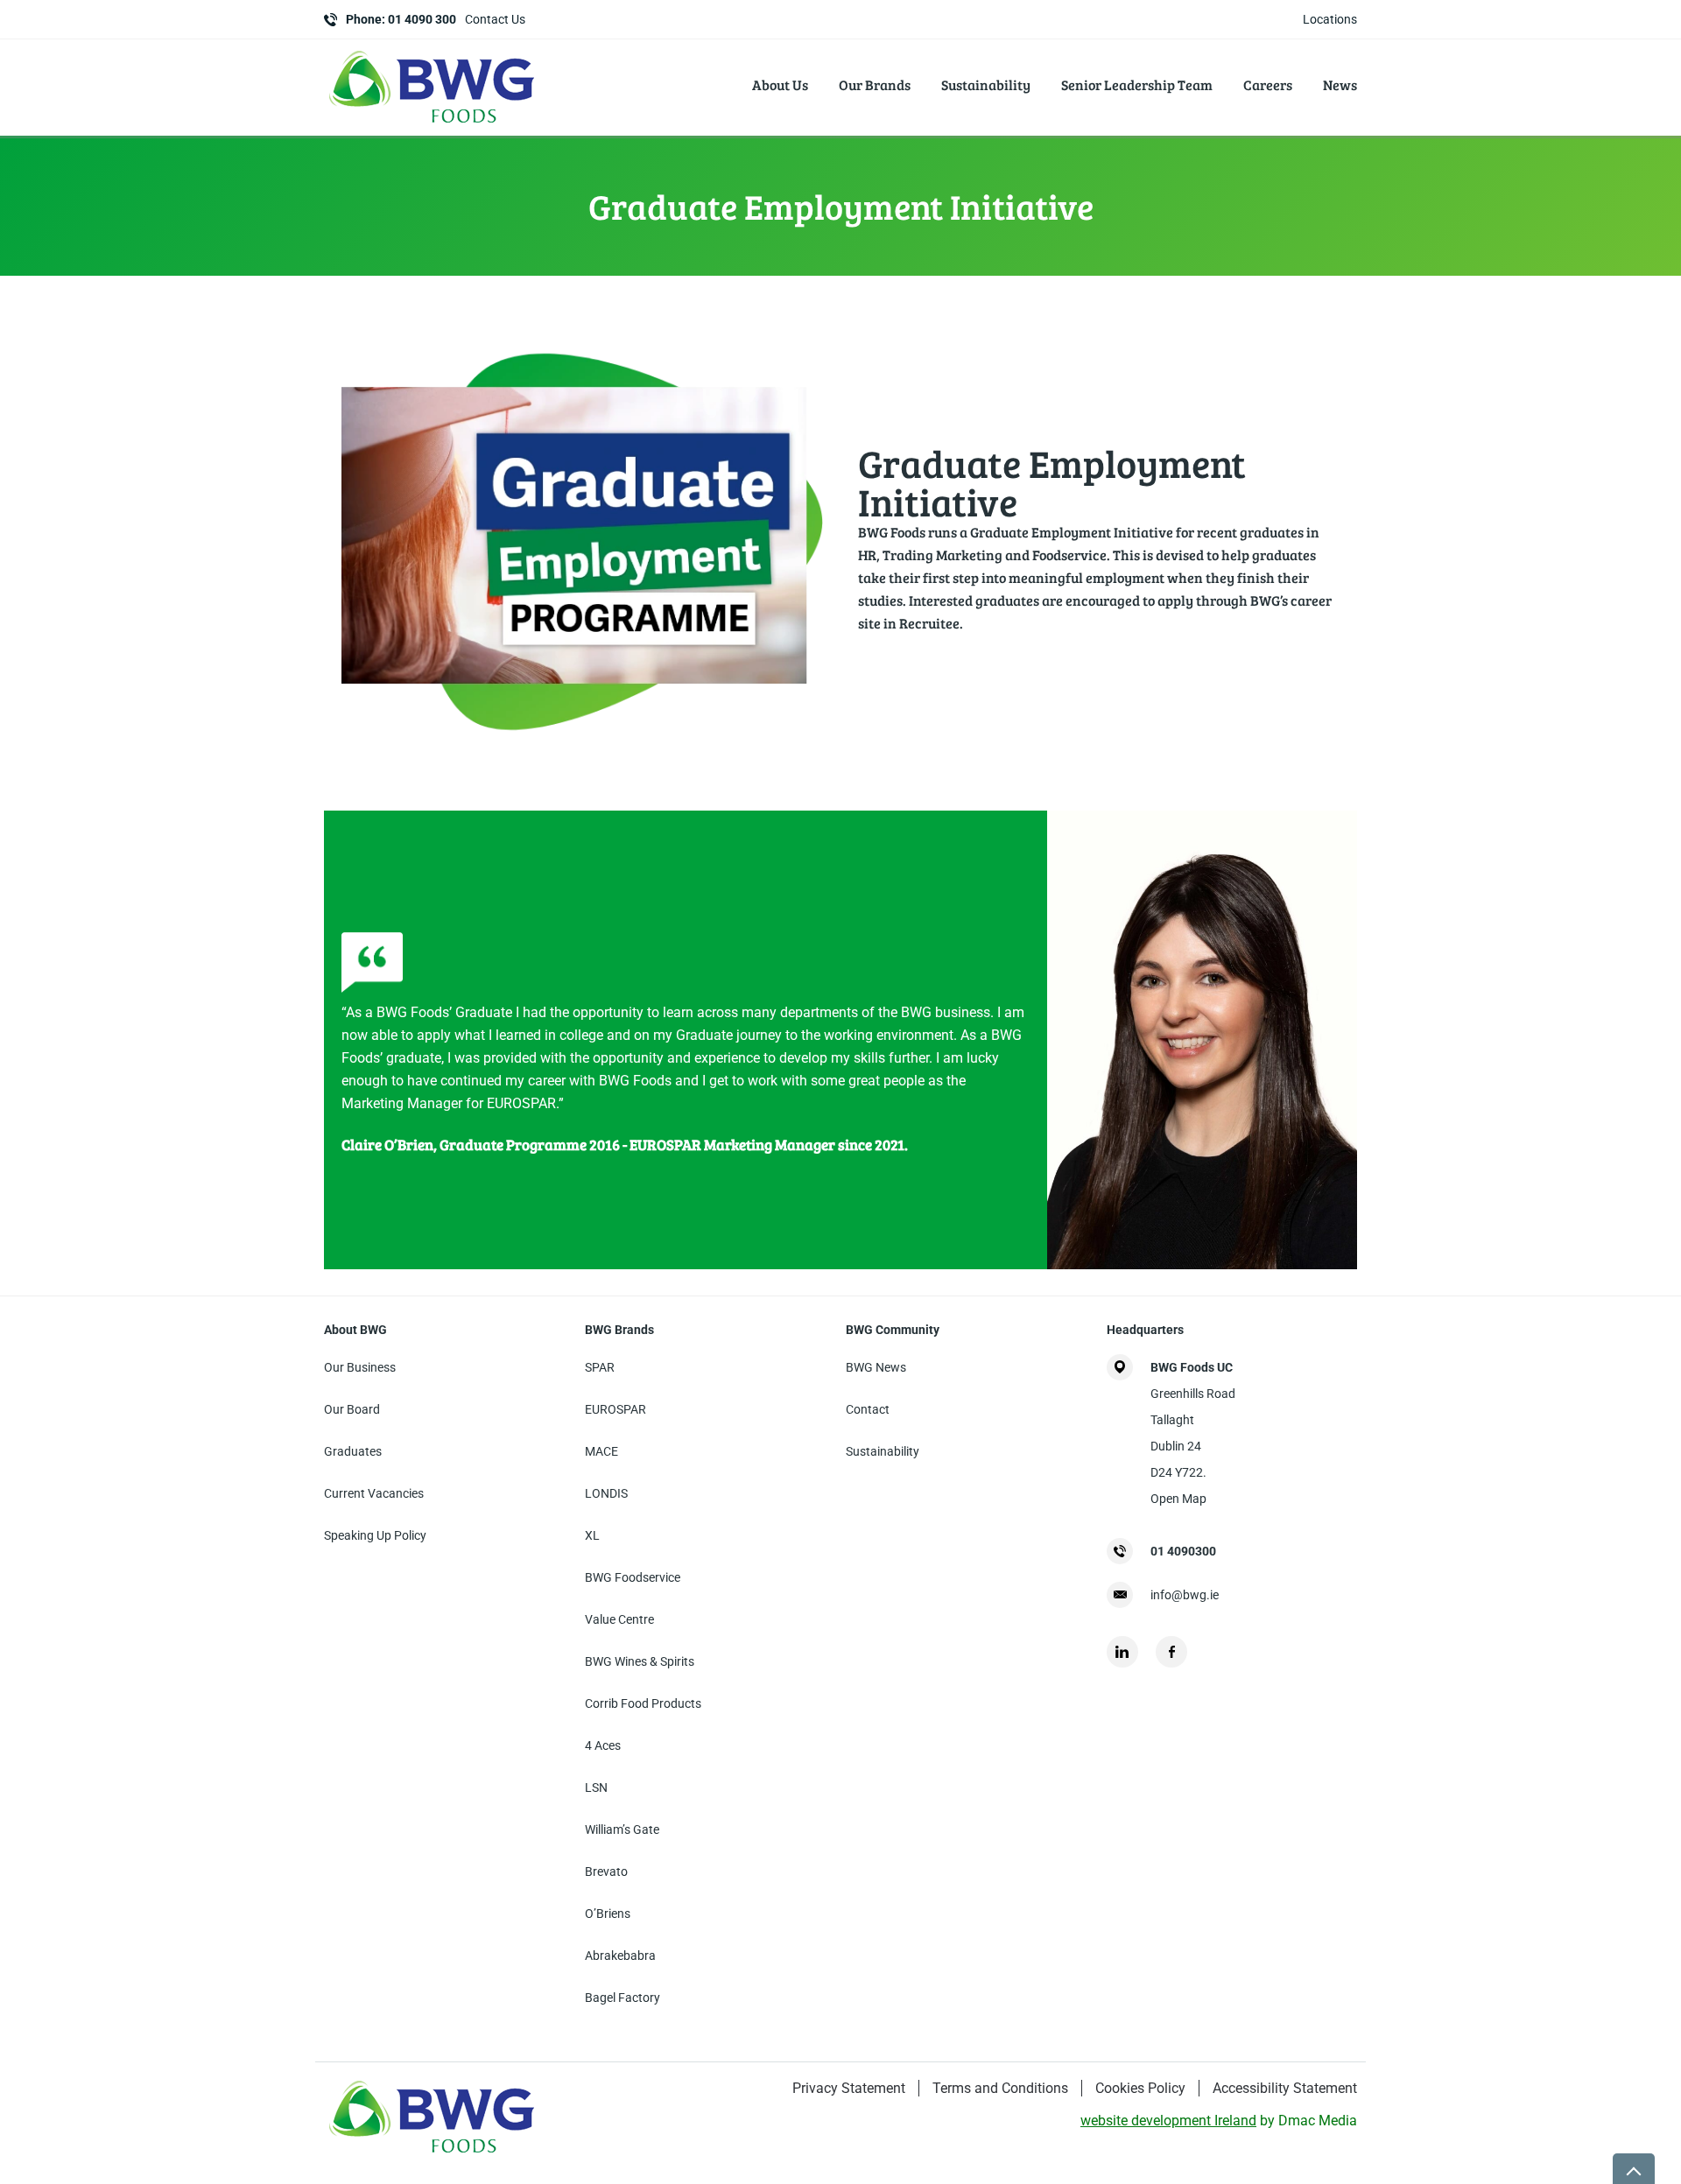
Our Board (352, 1409)
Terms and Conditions (1000, 2088)
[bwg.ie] (433, 126)
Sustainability (986, 84)
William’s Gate (622, 1829)
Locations (1330, 19)
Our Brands (875, 84)
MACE (601, 1451)
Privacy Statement (849, 2088)
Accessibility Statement (1285, 2088)
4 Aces (603, 1745)
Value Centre (619, 1619)
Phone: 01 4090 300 (401, 19)
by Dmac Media (1219, 2121)
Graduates (353, 1451)
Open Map (1178, 1499)
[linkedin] (1122, 1652)
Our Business (360, 1367)
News (1340, 84)
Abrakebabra (620, 1956)
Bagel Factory (622, 1998)
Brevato (606, 1871)
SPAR (600, 1367)
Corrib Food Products (643, 1703)
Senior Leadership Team (1137, 84)
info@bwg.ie (1185, 1595)
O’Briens (608, 1914)
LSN (596, 1787)
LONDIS (606, 1493)
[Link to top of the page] (1634, 2169)
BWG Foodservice (633, 1577)
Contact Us (495, 19)
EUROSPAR (615, 1409)
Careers (1268, 84)
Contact (868, 1409)
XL (592, 1535)
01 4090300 (1183, 1551)
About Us (780, 84)
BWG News (876, 1367)
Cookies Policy (1140, 2088)
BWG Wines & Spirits (640, 1661)
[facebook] (1171, 1652)
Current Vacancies (374, 1493)
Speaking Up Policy (375, 1535)
